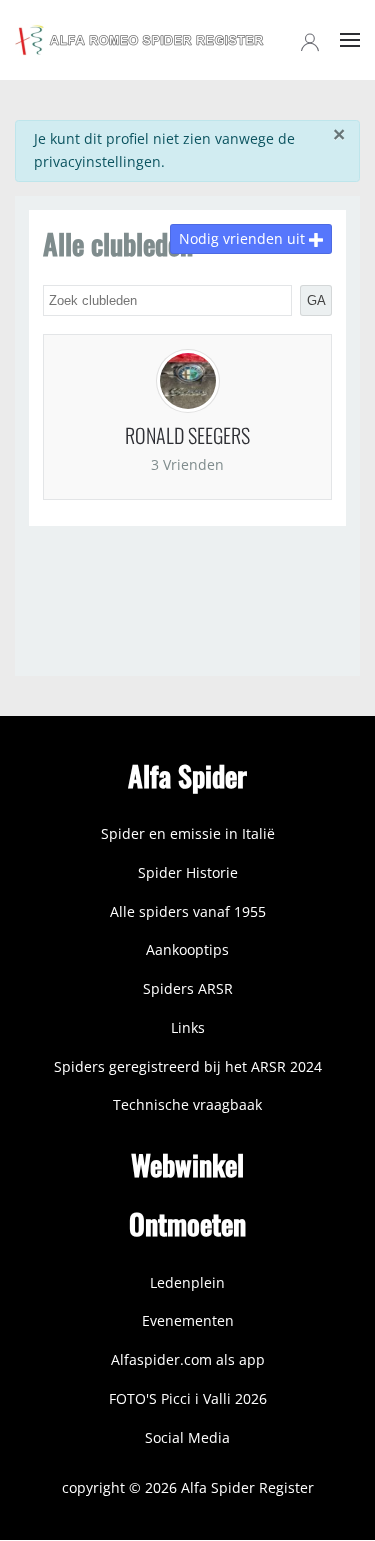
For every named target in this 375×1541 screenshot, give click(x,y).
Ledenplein (187, 1282)
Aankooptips (187, 949)
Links (188, 1027)
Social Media (187, 1437)
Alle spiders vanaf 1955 (188, 911)
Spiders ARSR (188, 988)
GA (316, 300)
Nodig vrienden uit (244, 238)
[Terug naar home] (140, 40)
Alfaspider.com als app (188, 1359)
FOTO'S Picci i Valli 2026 (188, 1398)
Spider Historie (188, 872)
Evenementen (188, 1320)
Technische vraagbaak (187, 1104)
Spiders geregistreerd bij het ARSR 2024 (188, 1066)
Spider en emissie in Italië (188, 833)
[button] (350, 40)
